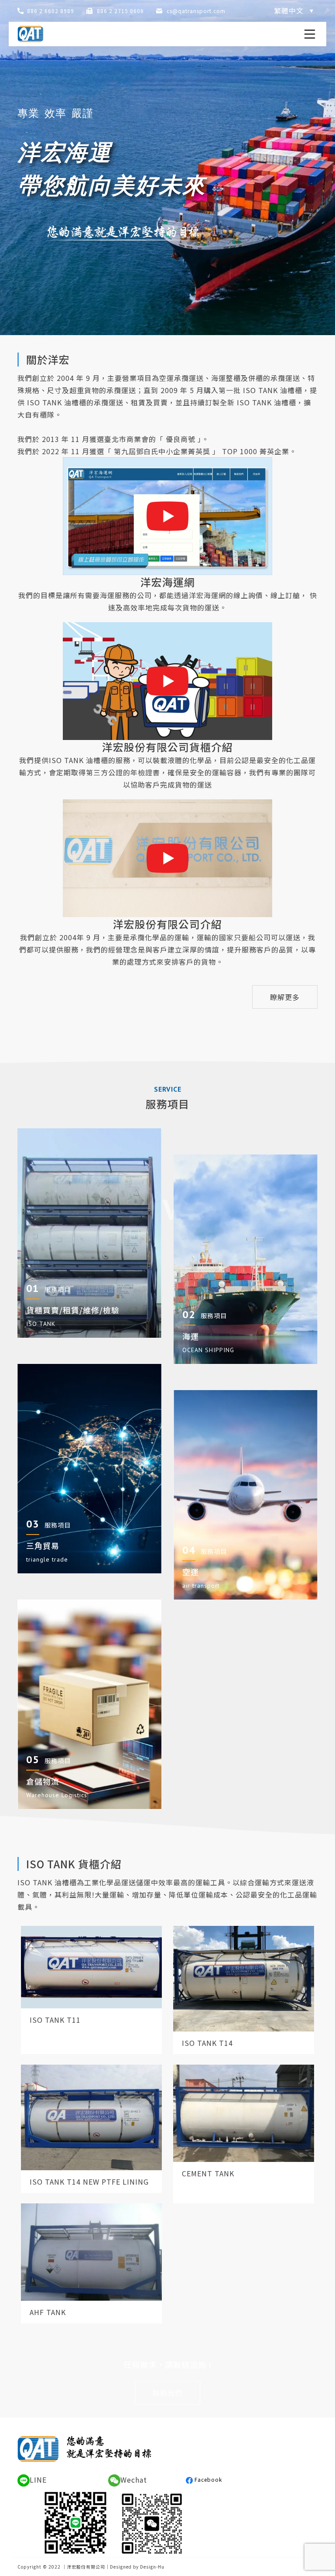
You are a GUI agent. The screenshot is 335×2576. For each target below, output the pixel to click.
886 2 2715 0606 (120, 11)
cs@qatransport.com (196, 11)
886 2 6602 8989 (51, 11)
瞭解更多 (285, 997)
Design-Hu (152, 2567)
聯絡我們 (167, 2393)
